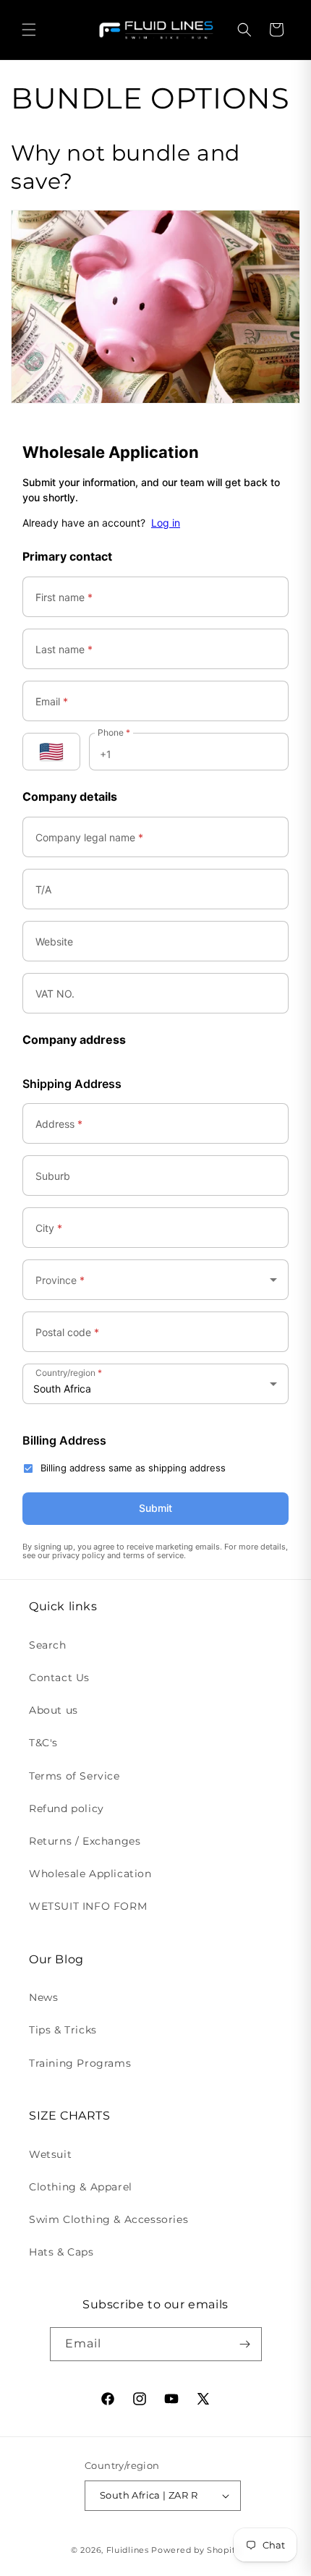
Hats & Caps (61, 2252)
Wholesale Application (90, 1874)
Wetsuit (50, 2154)
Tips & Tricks (63, 2030)
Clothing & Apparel (81, 2187)
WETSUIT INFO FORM (88, 1906)
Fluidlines (128, 2550)
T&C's (43, 1743)
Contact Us (59, 1678)
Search (48, 1645)
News (43, 1997)
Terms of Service (74, 1776)
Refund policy (67, 1808)
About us (54, 1710)
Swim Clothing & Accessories (108, 2219)
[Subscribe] (245, 2344)
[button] (29, 30)
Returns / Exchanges (85, 1841)
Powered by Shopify (196, 2550)
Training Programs (80, 2063)
